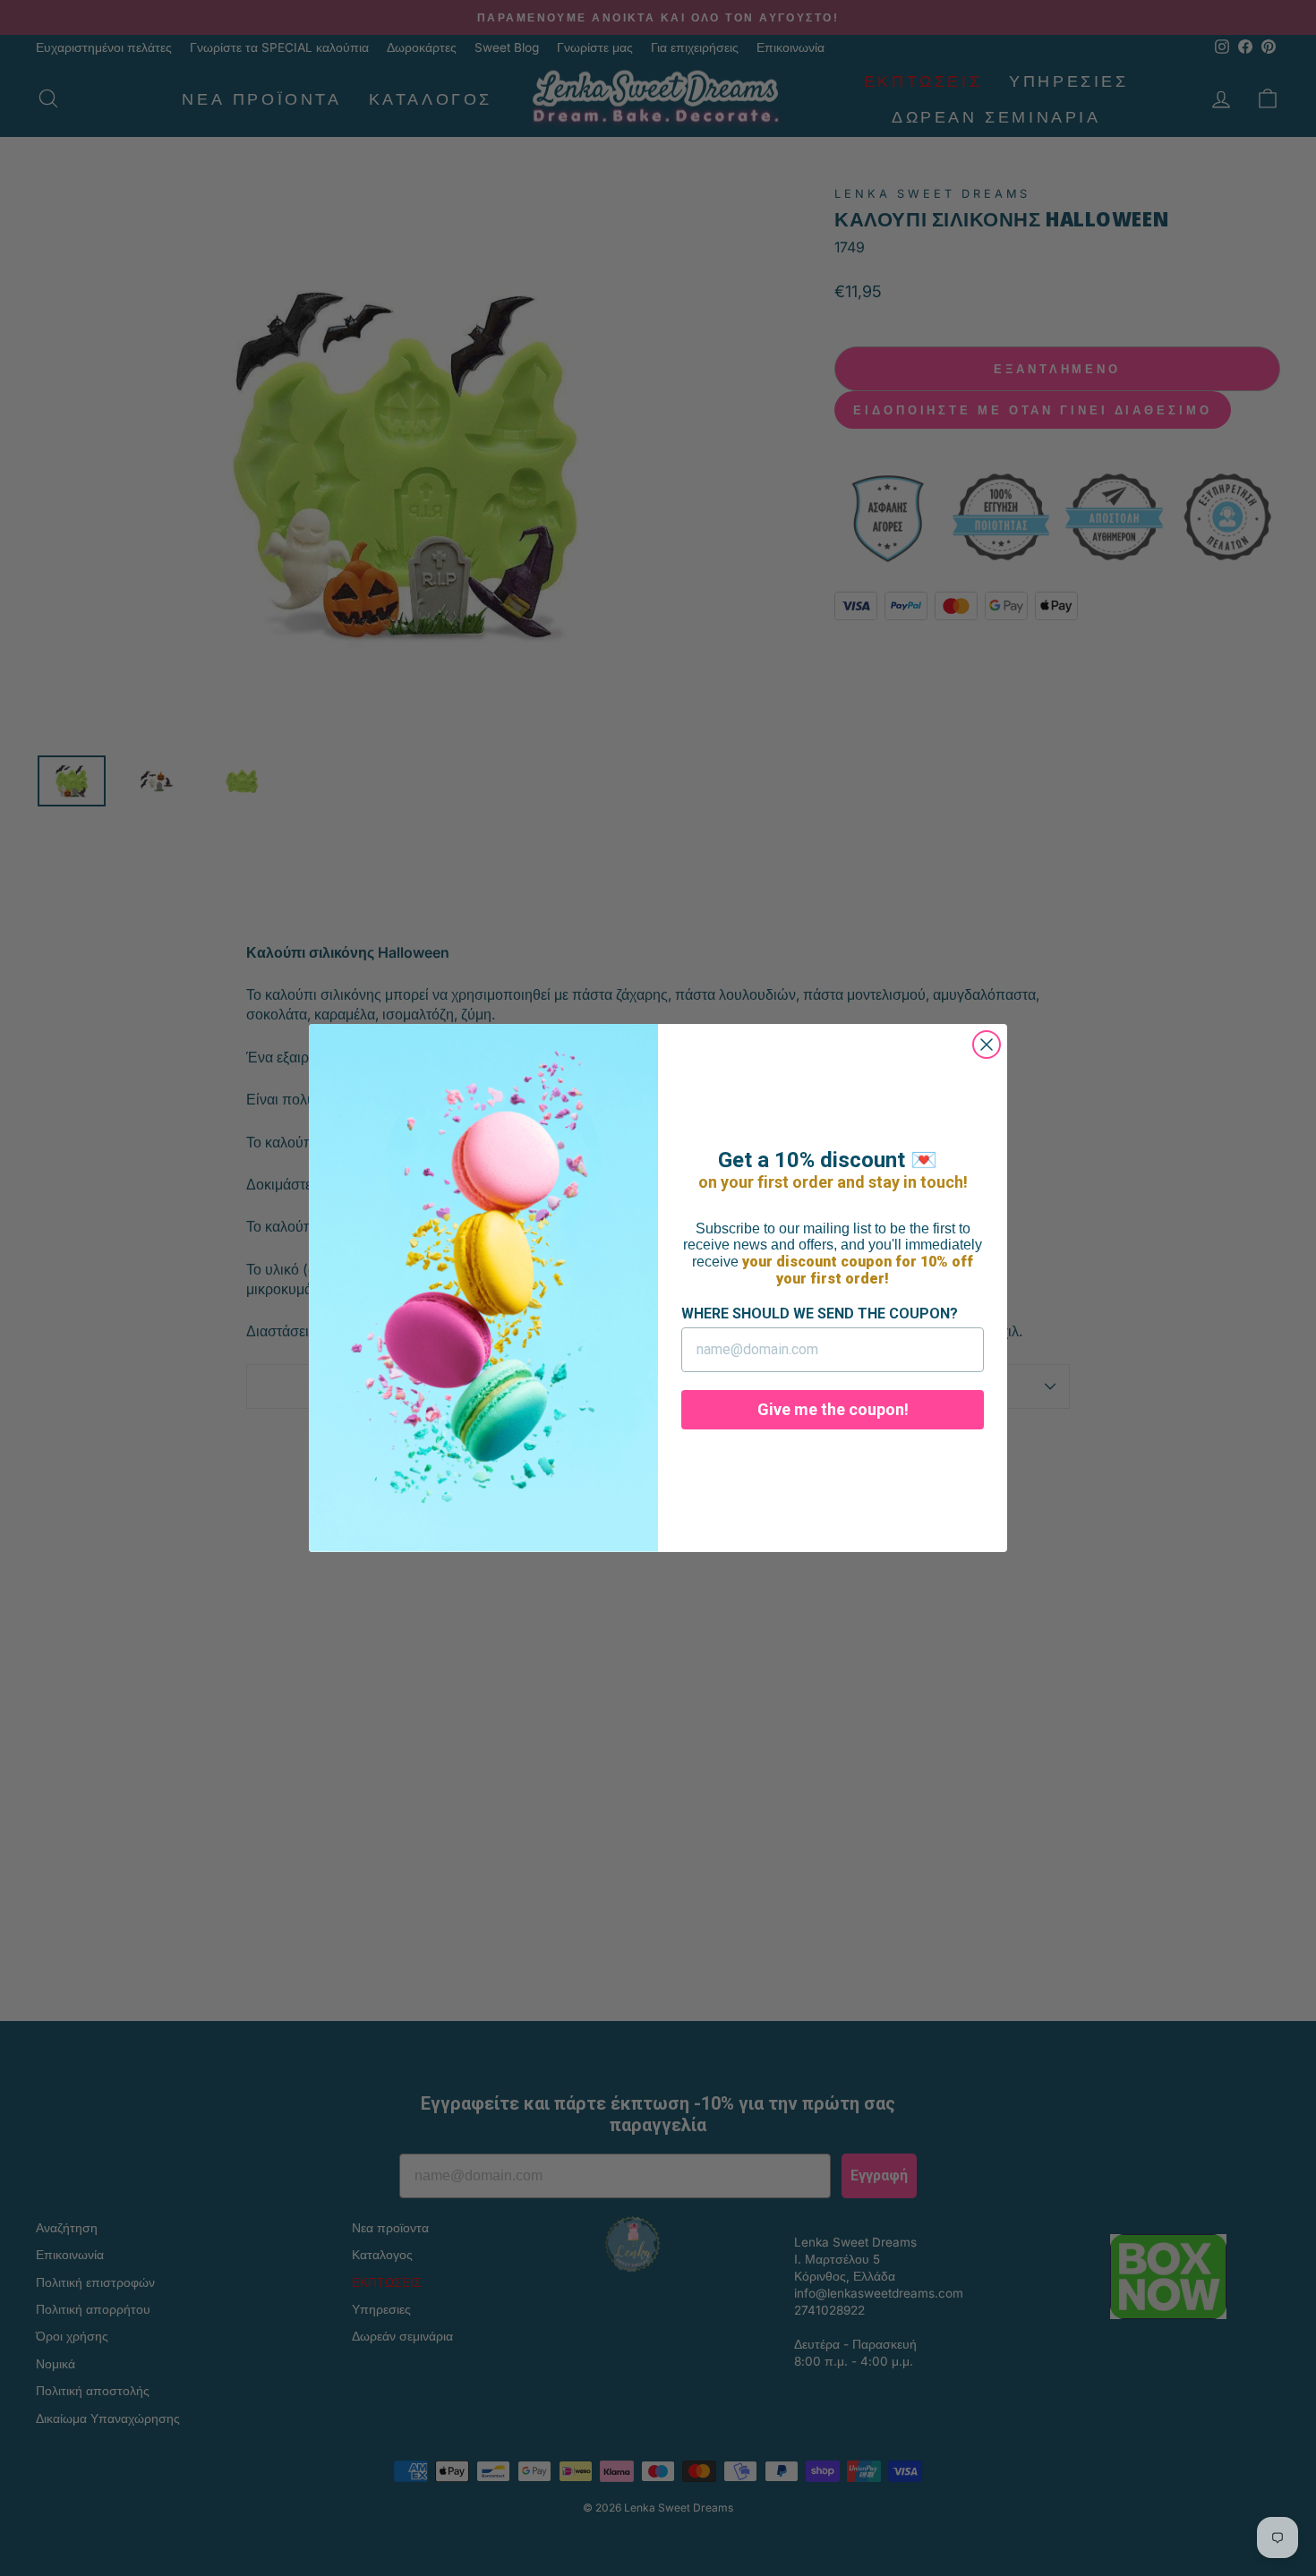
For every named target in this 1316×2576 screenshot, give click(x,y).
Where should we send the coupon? (820, 1314)
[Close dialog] (987, 1045)
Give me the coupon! (833, 1409)
